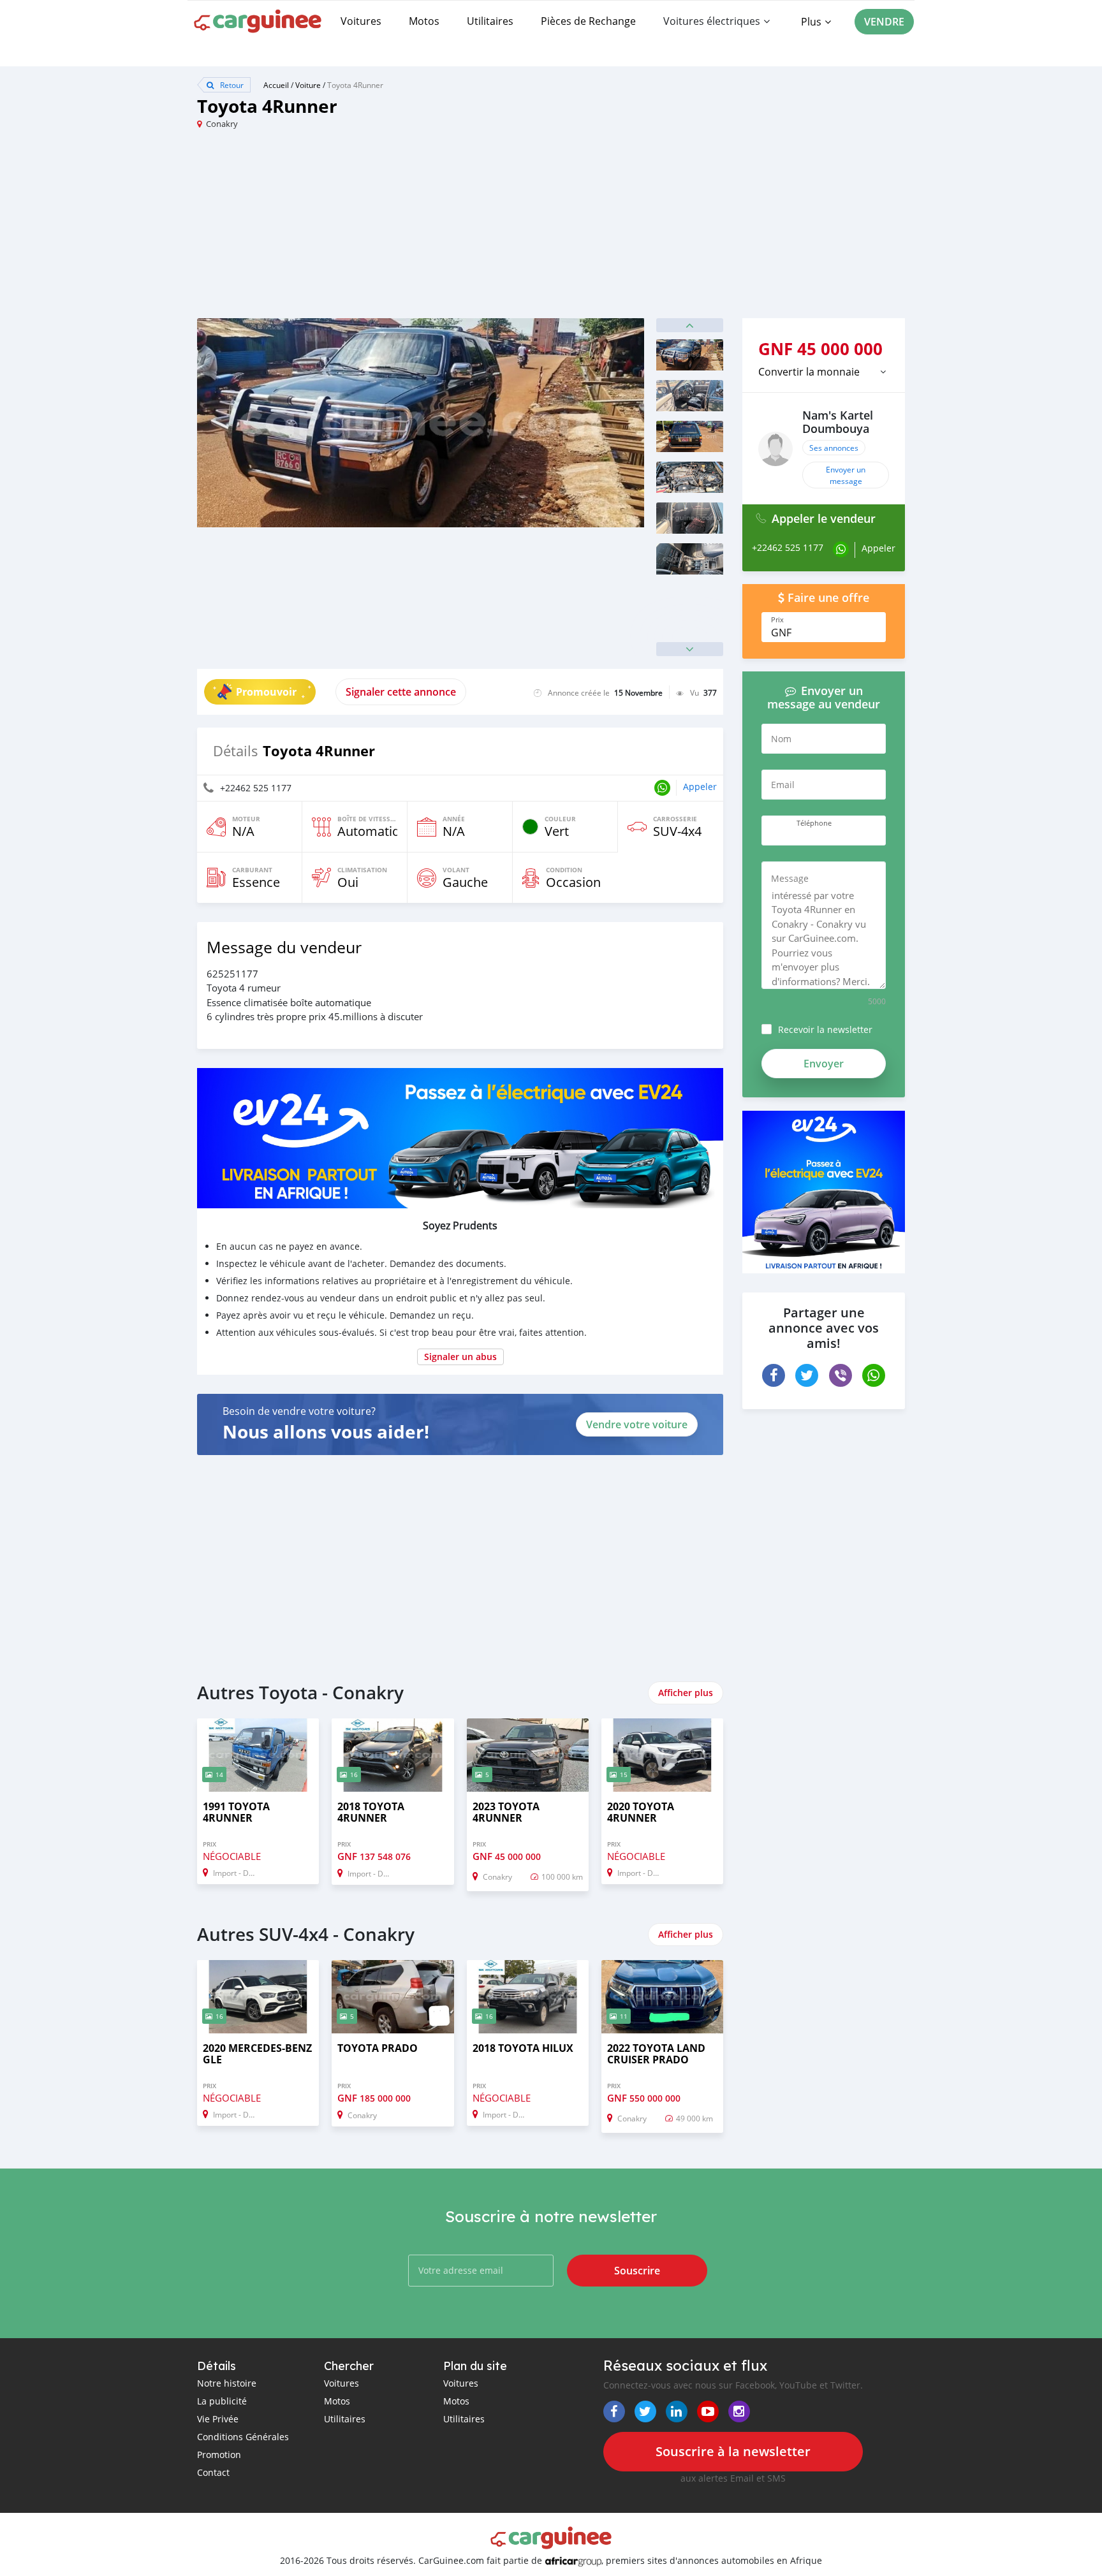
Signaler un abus (460, 1357)
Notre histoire (227, 2383)
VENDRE (884, 22)
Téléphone (814, 823)
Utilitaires (490, 21)
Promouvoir (266, 692)
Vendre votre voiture (637, 1424)
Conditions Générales (243, 2437)
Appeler (700, 787)
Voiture (308, 85)
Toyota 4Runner (355, 85)
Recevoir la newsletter (825, 1029)
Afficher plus (686, 1693)
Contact (213, 2472)
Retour (231, 85)
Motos (424, 21)
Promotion (219, 2455)
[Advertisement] (374, 229)
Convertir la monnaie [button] (809, 372)
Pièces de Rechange (588, 21)
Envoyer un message (846, 475)
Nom (781, 739)
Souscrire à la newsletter (733, 2451)
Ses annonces (834, 448)
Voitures (361, 21)
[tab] (824, 372)
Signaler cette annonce (401, 692)
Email (783, 785)
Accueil (276, 85)
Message (790, 878)
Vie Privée (218, 2419)
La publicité (222, 2401)
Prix (777, 620)
